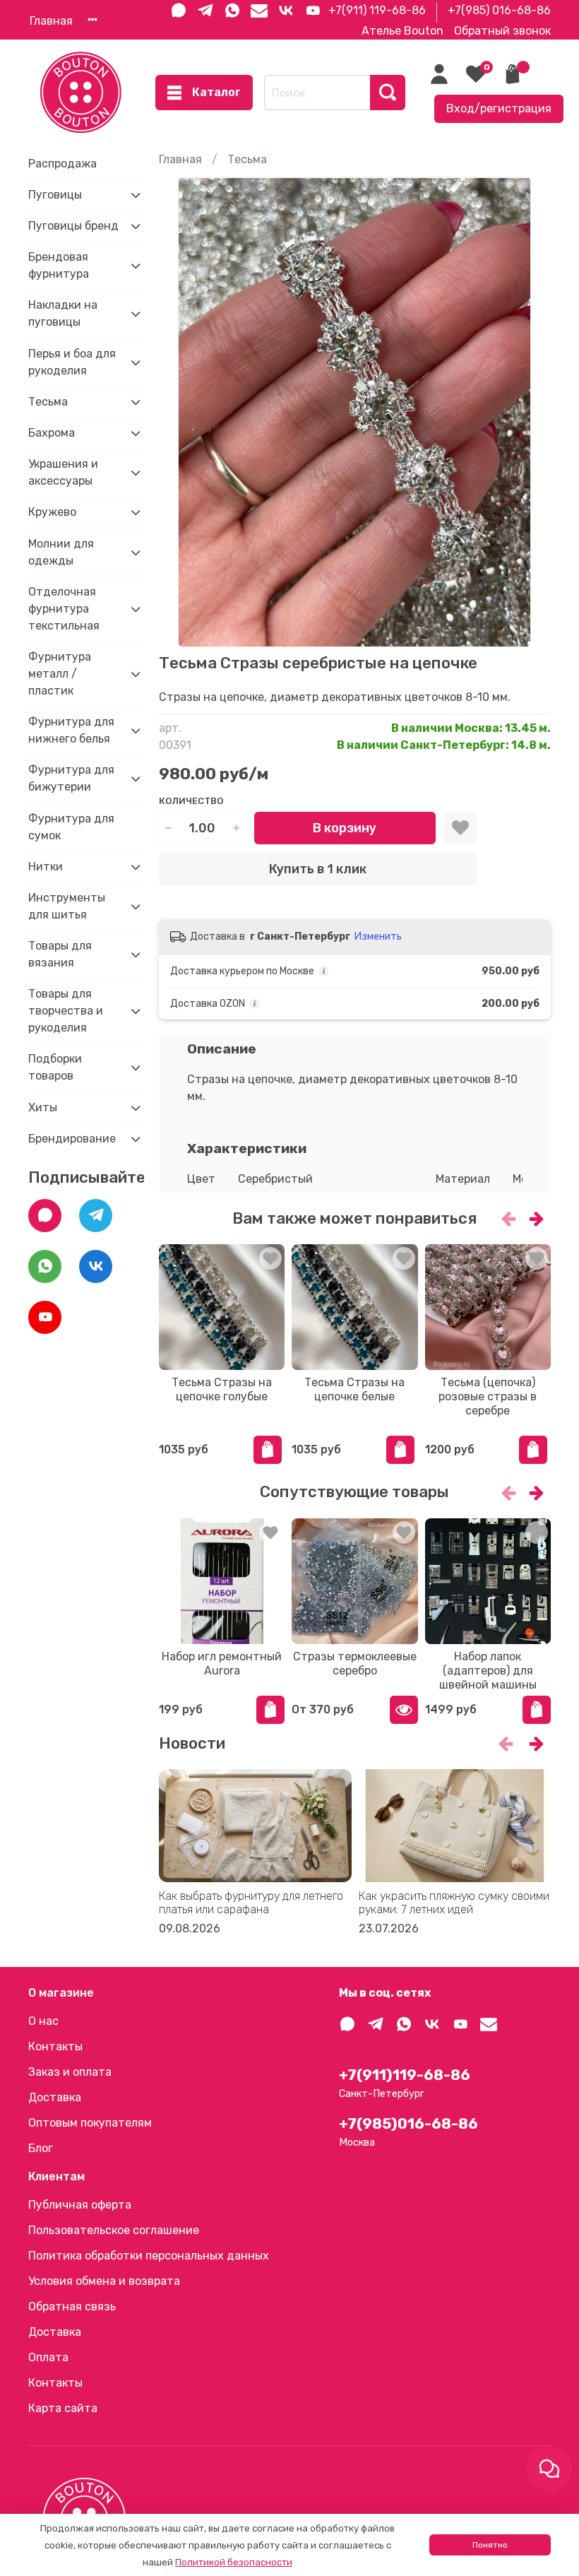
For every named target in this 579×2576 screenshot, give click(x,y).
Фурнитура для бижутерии (71, 778)
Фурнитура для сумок (71, 827)
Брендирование (72, 1139)
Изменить (378, 937)
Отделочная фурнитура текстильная (64, 609)
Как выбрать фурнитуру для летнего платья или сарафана (251, 1903)
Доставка (55, 2097)
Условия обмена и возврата (104, 2281)
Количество (191, 801)
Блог (41, 2148)
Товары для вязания (60, 954)
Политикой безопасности (234, 2562)
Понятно (490, 2545)
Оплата (48, 2357)
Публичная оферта (80, 2205)
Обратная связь (72, 2306)
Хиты (43, 1107)
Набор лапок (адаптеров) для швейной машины (488, 1671)
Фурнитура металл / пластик (60, 674)
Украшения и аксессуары (63, 472)
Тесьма (247, 159)
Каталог (216, 92)
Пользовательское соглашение (114, 2230)
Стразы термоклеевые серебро (355, 1664)
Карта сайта (63, 2408)
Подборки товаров (55, 1067)
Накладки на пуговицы (63, 313)
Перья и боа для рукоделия (72, 362)
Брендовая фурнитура (59, 265)
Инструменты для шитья (67, 906)
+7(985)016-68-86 (408, 2124)
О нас (43, 2021)
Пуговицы (55, 195)
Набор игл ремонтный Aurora (222, 1664)
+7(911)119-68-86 (405, 2075)
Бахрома (52, 433)
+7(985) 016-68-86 (499, 10)
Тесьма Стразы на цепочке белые (354, 1389)
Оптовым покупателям (90, 2123)
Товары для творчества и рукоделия (66, 1011)
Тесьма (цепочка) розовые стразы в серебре (488, 1396)
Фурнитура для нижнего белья (71, 730)
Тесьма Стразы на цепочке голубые (222, 1389)
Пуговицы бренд (73, 226)
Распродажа (62, 164)
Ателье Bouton (402, 31)
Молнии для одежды (61, 552)
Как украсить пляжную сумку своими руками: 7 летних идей (453, 1903)
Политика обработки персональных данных (149, 2256)
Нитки (46, 867)
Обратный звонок (502, 31)
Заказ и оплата (70, 2072)
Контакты (55, 2046)
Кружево (52, 512)
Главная (51, 21)
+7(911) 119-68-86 (377, 10)
